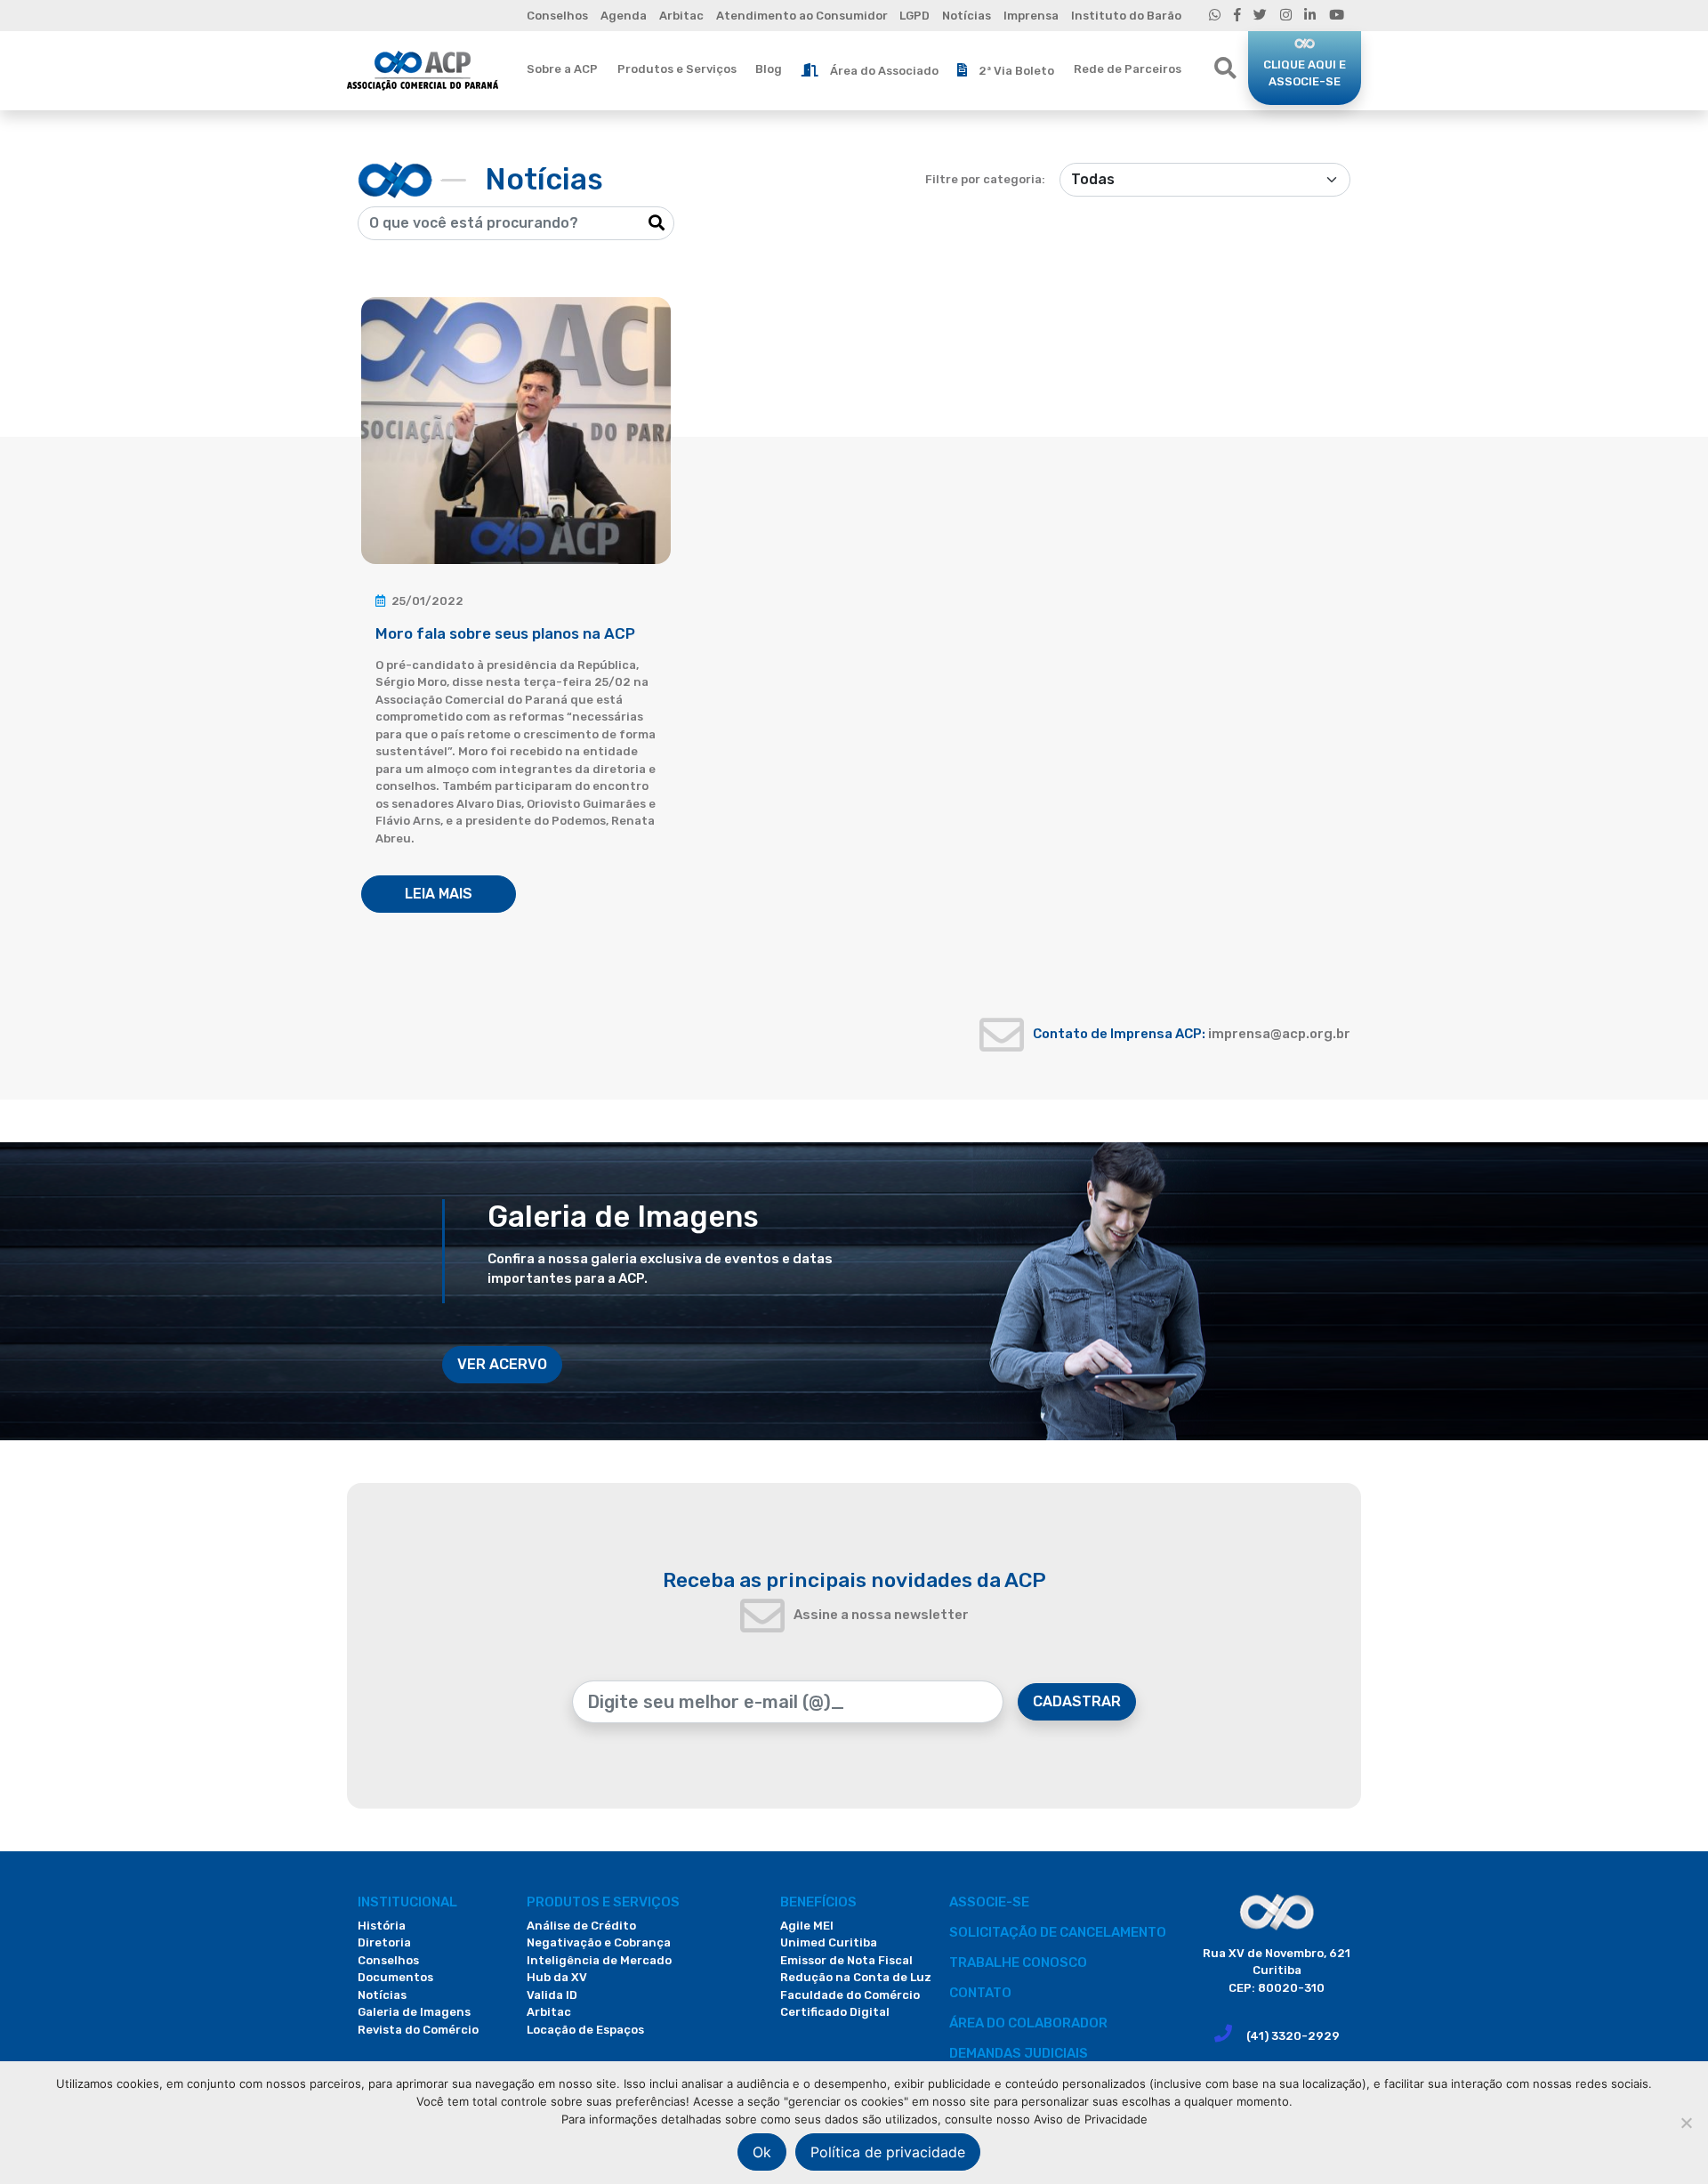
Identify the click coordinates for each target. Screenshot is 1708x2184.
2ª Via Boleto (1016, 71)
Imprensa (1031, 16)
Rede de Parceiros (1128, 69)
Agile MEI (807, 1926)
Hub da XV (557, 1977)
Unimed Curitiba (829, 1942)
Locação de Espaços (585, 2030)
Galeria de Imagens (414, 2012)
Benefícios (818, 1902)
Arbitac (681, 16)
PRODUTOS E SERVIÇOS (603, 1902)
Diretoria (384, 1942)
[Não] (1686, 2123)
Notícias (967, 16)
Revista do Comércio (418, 2030)
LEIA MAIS (439, 894)
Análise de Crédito (581, 1926)
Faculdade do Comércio (850, 1995)
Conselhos (557, 16)
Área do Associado (884, 71)
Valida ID (552, 1995)
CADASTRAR (1077, 1701)
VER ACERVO (502, 1364)
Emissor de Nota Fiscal (846, 1960)
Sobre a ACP (562, 69)
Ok (762, 2152)
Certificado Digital (835, 2012)
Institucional (407, 1902)
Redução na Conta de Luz (856, 1977)
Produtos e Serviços (677, 69)
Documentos (395, 1977)
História (382, 1926)
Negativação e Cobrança (599, 1942)
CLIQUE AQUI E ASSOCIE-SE (1305, 73)
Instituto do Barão (1126, 16)
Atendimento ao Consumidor (802, 16)
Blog (769, 69)
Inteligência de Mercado (599, 1960)
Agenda (624, 16)
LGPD (914, 16)
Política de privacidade (888, 2152)
